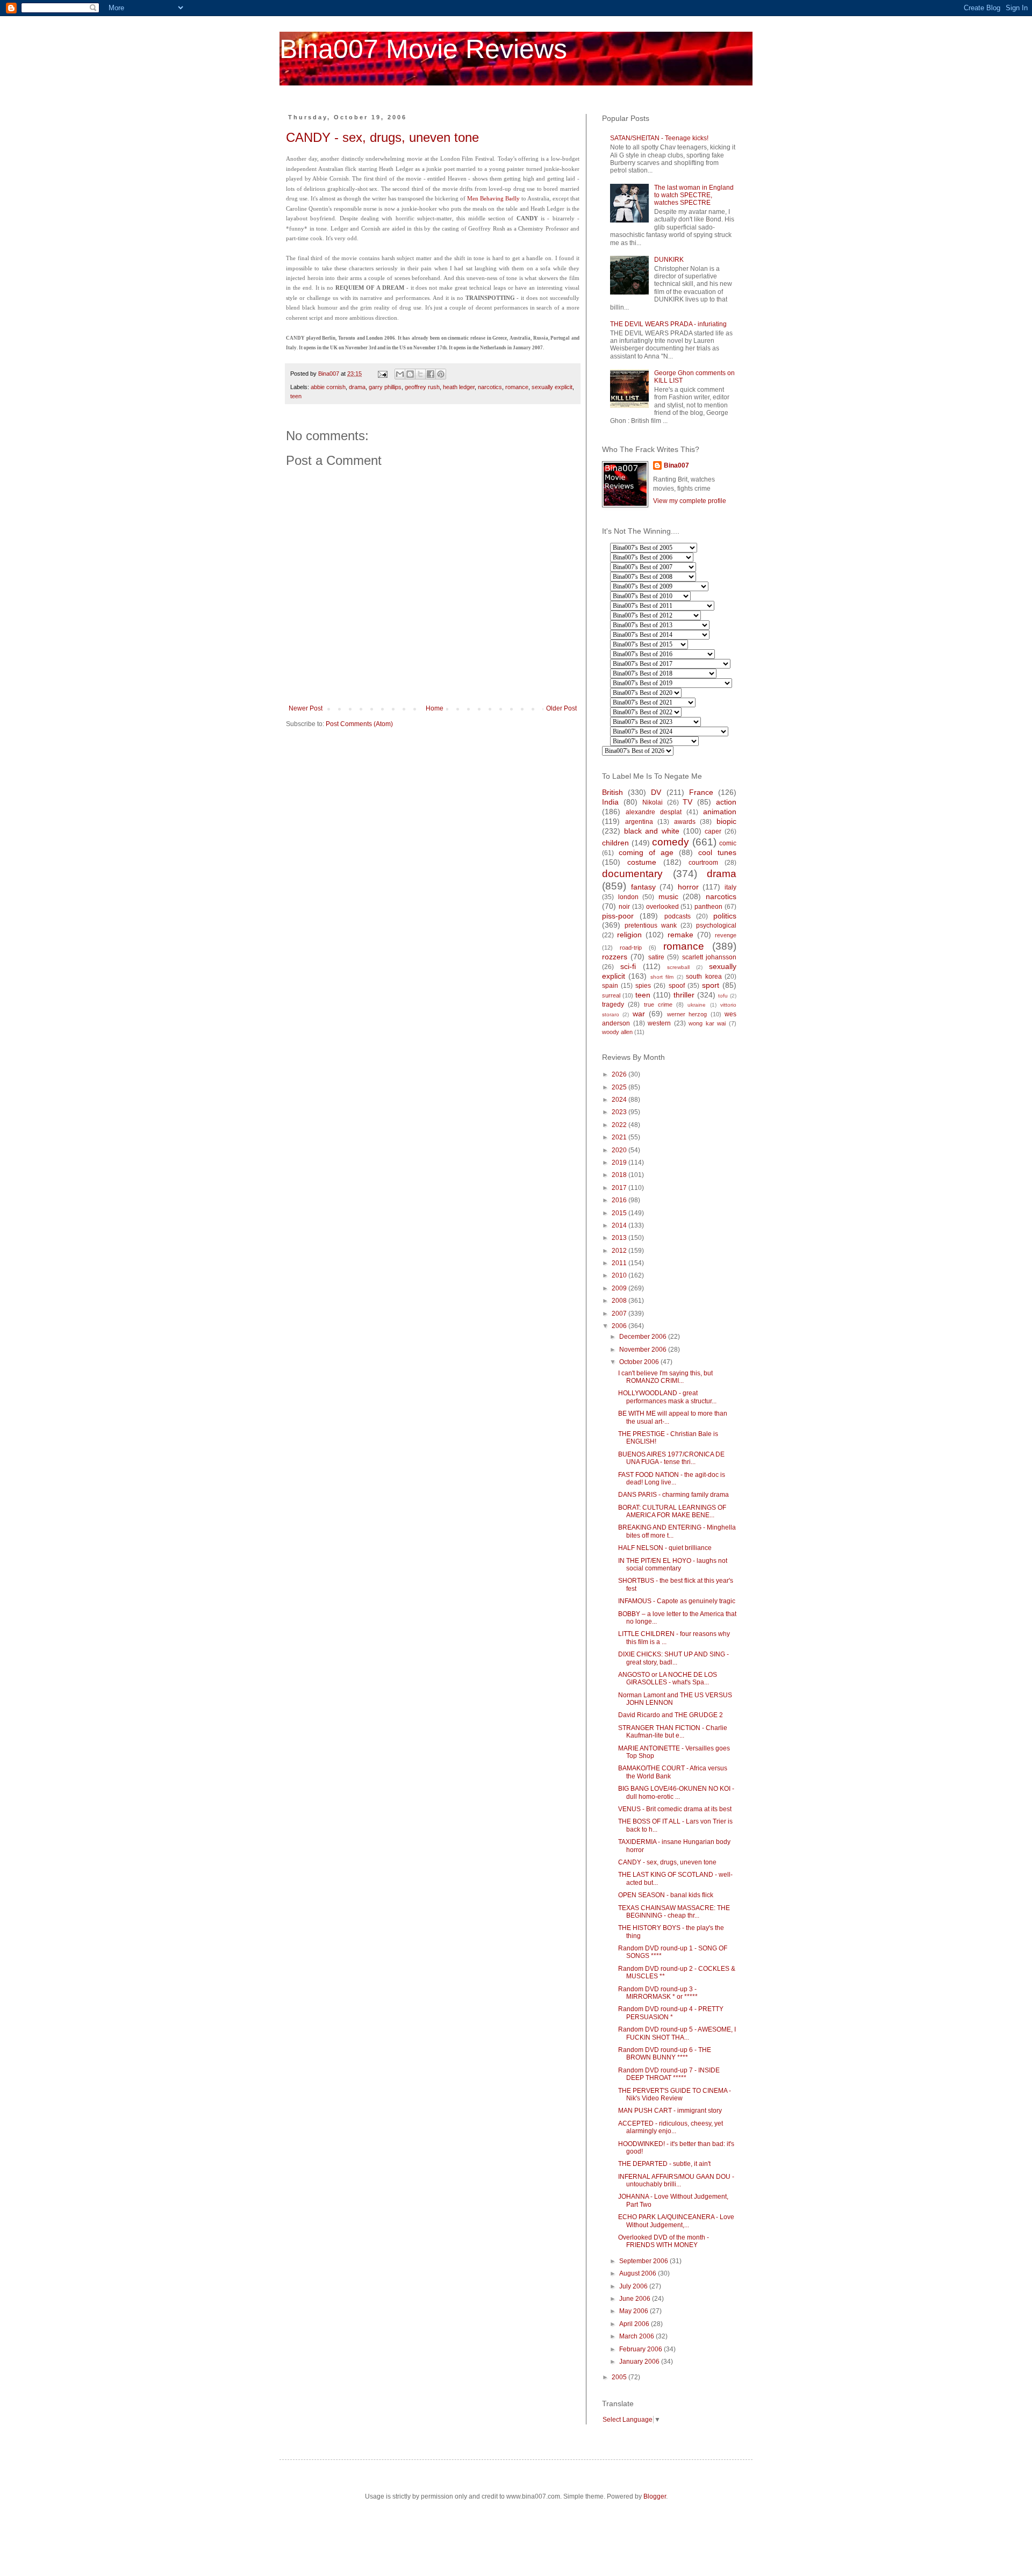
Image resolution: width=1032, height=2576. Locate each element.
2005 (620, 2377)
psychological (716, 925)
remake (680, 935)
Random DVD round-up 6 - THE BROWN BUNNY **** (665, 2054)
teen (296, 396)
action (726, 802)
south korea (704, 977)
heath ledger (459, 387)
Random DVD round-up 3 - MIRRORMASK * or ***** (658, 1993)
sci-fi (628, 966)
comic (728, 843)
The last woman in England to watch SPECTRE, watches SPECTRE (694, 195)
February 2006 (642, 2349)
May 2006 (635, 2311)
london (628, 897)
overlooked (662, 907)
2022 (620, 1125)
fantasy (643, 887)
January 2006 (640, 2362)
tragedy (613, 1004)
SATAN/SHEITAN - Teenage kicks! (659, 138)
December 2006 (644, 1337)
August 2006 (639, 2273)
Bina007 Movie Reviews (423, 49)
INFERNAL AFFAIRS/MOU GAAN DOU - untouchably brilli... (676, 2180)
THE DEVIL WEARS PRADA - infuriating (668, 324)
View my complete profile (690, 501)
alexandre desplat (654, 812)
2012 (620, 1251)
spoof (677, 986)
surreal (611, 995)
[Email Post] (382, 374)
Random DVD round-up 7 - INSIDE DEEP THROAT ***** (669, 2074)
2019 (620, 1163)
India (610, 802)
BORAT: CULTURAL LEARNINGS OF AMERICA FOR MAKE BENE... (672, 1511)
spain (610, 986)
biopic (726, 821)
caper (713, 831)
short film (662, 977)
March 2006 (637, 2336)
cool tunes (717, 852)
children (615, 843)
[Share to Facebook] (431, 374)
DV (656, 792)
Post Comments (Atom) (359, 724)
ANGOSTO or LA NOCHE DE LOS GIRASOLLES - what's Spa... (668, 1678)
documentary (632, 874)
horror (688, 887)
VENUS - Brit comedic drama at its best (675, 1809)
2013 (620, 1238)
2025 (620, 1087)
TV (687, 802)
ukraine (697, 1005)
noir (624, 907)
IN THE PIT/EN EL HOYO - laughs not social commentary (673, 1565)
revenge (726, 935)
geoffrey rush (422, 387)
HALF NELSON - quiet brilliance (665, 1548)
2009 (620, 1288)
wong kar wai (707, 1023)
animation (720, 812)
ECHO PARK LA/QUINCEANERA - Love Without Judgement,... (676, 2221)
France (701, 792)
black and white (652, 831)
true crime (658, 1004)
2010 (620, 1275)
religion (629, 935)
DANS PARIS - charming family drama (673, 1495)
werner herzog (687, 1014)
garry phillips (385, 387)
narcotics (490, 387)
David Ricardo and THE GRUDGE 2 (671, 1715)
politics (725, 916)
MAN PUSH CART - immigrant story (670, 2111)
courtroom (703, 863)
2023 (620, 1112)
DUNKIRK (669, 260)
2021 (620, 1137)
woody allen (617, 1032)
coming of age (646, 852)
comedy (671, 842)
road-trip (631, 948)
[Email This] (400, 374)
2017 (620, 1188)
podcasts (678, 916)
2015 (620, 1213)
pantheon (708, 907)
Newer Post (306, 708)
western (659, 1023)
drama (357, 387)
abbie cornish (328, 387)
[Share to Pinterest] (441, 374)
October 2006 (640, 1362)
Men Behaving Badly (493, 198)
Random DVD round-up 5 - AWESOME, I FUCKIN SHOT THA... (677, 2033)
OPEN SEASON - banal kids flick (666, 1895)
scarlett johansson (709, 957)
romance (517, 387)
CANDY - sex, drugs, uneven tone (382, 137)
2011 (620, 1263)
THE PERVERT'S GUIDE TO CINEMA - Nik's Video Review (675, 2094)
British (612, 792)
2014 (620, 1225)
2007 (620, 1314)
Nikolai (653, 802)
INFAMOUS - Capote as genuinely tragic (677, 1601)
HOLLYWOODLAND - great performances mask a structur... (667, 1397)
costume (642, 862)
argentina (639, 822)
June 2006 (636, 2299)
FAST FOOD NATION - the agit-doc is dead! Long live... (672, 1479)
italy (730, 887)
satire (656, 957)
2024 (620, 1100)
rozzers (615, 957)
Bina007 (676, 465)
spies (643, 986)
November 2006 (644, 1350)
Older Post (561, 708)
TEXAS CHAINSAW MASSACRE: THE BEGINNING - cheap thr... (674, 1912)
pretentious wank (651, 925)
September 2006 (644, 2261)
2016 (620, 1200)
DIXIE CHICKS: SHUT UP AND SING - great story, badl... (673, 1658)
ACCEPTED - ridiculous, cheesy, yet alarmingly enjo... (671, 2127)
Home (435, 708)
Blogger (655, 2496)
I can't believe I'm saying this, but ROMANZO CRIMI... (665, 1377)
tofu (723, 996)
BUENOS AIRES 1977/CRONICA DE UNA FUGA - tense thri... (671, 1458)
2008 (620, 1301)
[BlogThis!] (410, 374)
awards (685, 822)
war (639, 1014)
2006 (620, 1326)
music (668, 896)
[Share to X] (420, 374)
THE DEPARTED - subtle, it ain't (664, 2164)
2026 (620, 1074)
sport (711, 985)
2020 (620, 1150)
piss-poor (618, 916)
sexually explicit (552, 387)
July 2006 (634, 2286)
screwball (678, 967)
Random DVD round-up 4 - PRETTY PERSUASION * (671, 2013)
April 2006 (635, 2324)
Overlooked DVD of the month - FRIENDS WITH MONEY (664, 2241)
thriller (684, 995)
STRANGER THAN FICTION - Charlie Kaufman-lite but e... (673, 1732)
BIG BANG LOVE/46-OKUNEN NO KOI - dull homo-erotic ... (676, 1792)
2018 (620, 1175)
